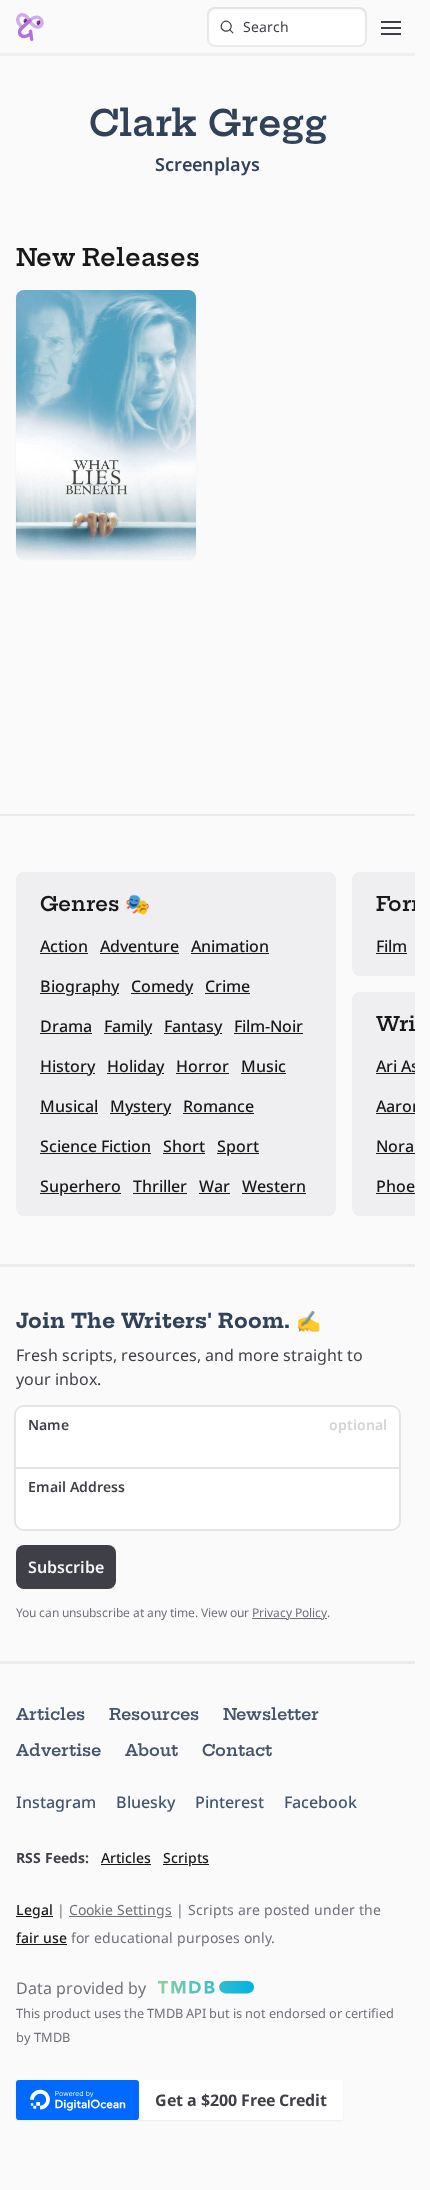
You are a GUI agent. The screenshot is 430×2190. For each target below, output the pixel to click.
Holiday (135, 1066)
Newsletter (271, 1714)
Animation (230, 946)
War (214, 1186)
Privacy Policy (289, 1612)
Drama (66, 1026)
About (151, 1750)
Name (207, 1424)
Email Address (76, 1486)
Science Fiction (95, 1146)
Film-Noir (268, 1026)
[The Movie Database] (202, 1988)
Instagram (56, 1802)
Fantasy (193, 1026)
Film (391, 946)
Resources (154, 1714)
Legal (34, 1909)
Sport (238, 1146)
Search (266, 26)
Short (184, 1146)
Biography (79, 986)
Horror (202, 1066)
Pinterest (229, 1802)
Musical (69, 1106)
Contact (237, 1750)
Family (128, 1026)
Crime (227, 986)
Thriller (160, 1186)
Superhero (80, 1186)
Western (274, 1186)
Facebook (320, 1802)
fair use (41, 1937)
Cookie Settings (120, 1909)
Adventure (139, 946)
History (67, 1066)
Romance (218, 1106)
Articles (50, 1714)
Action (64, 946)
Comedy (162, 986)
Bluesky (145, 1802)
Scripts (186, 1857)
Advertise (58, 1750)
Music (263, 1066)
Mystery (140, 1106)
